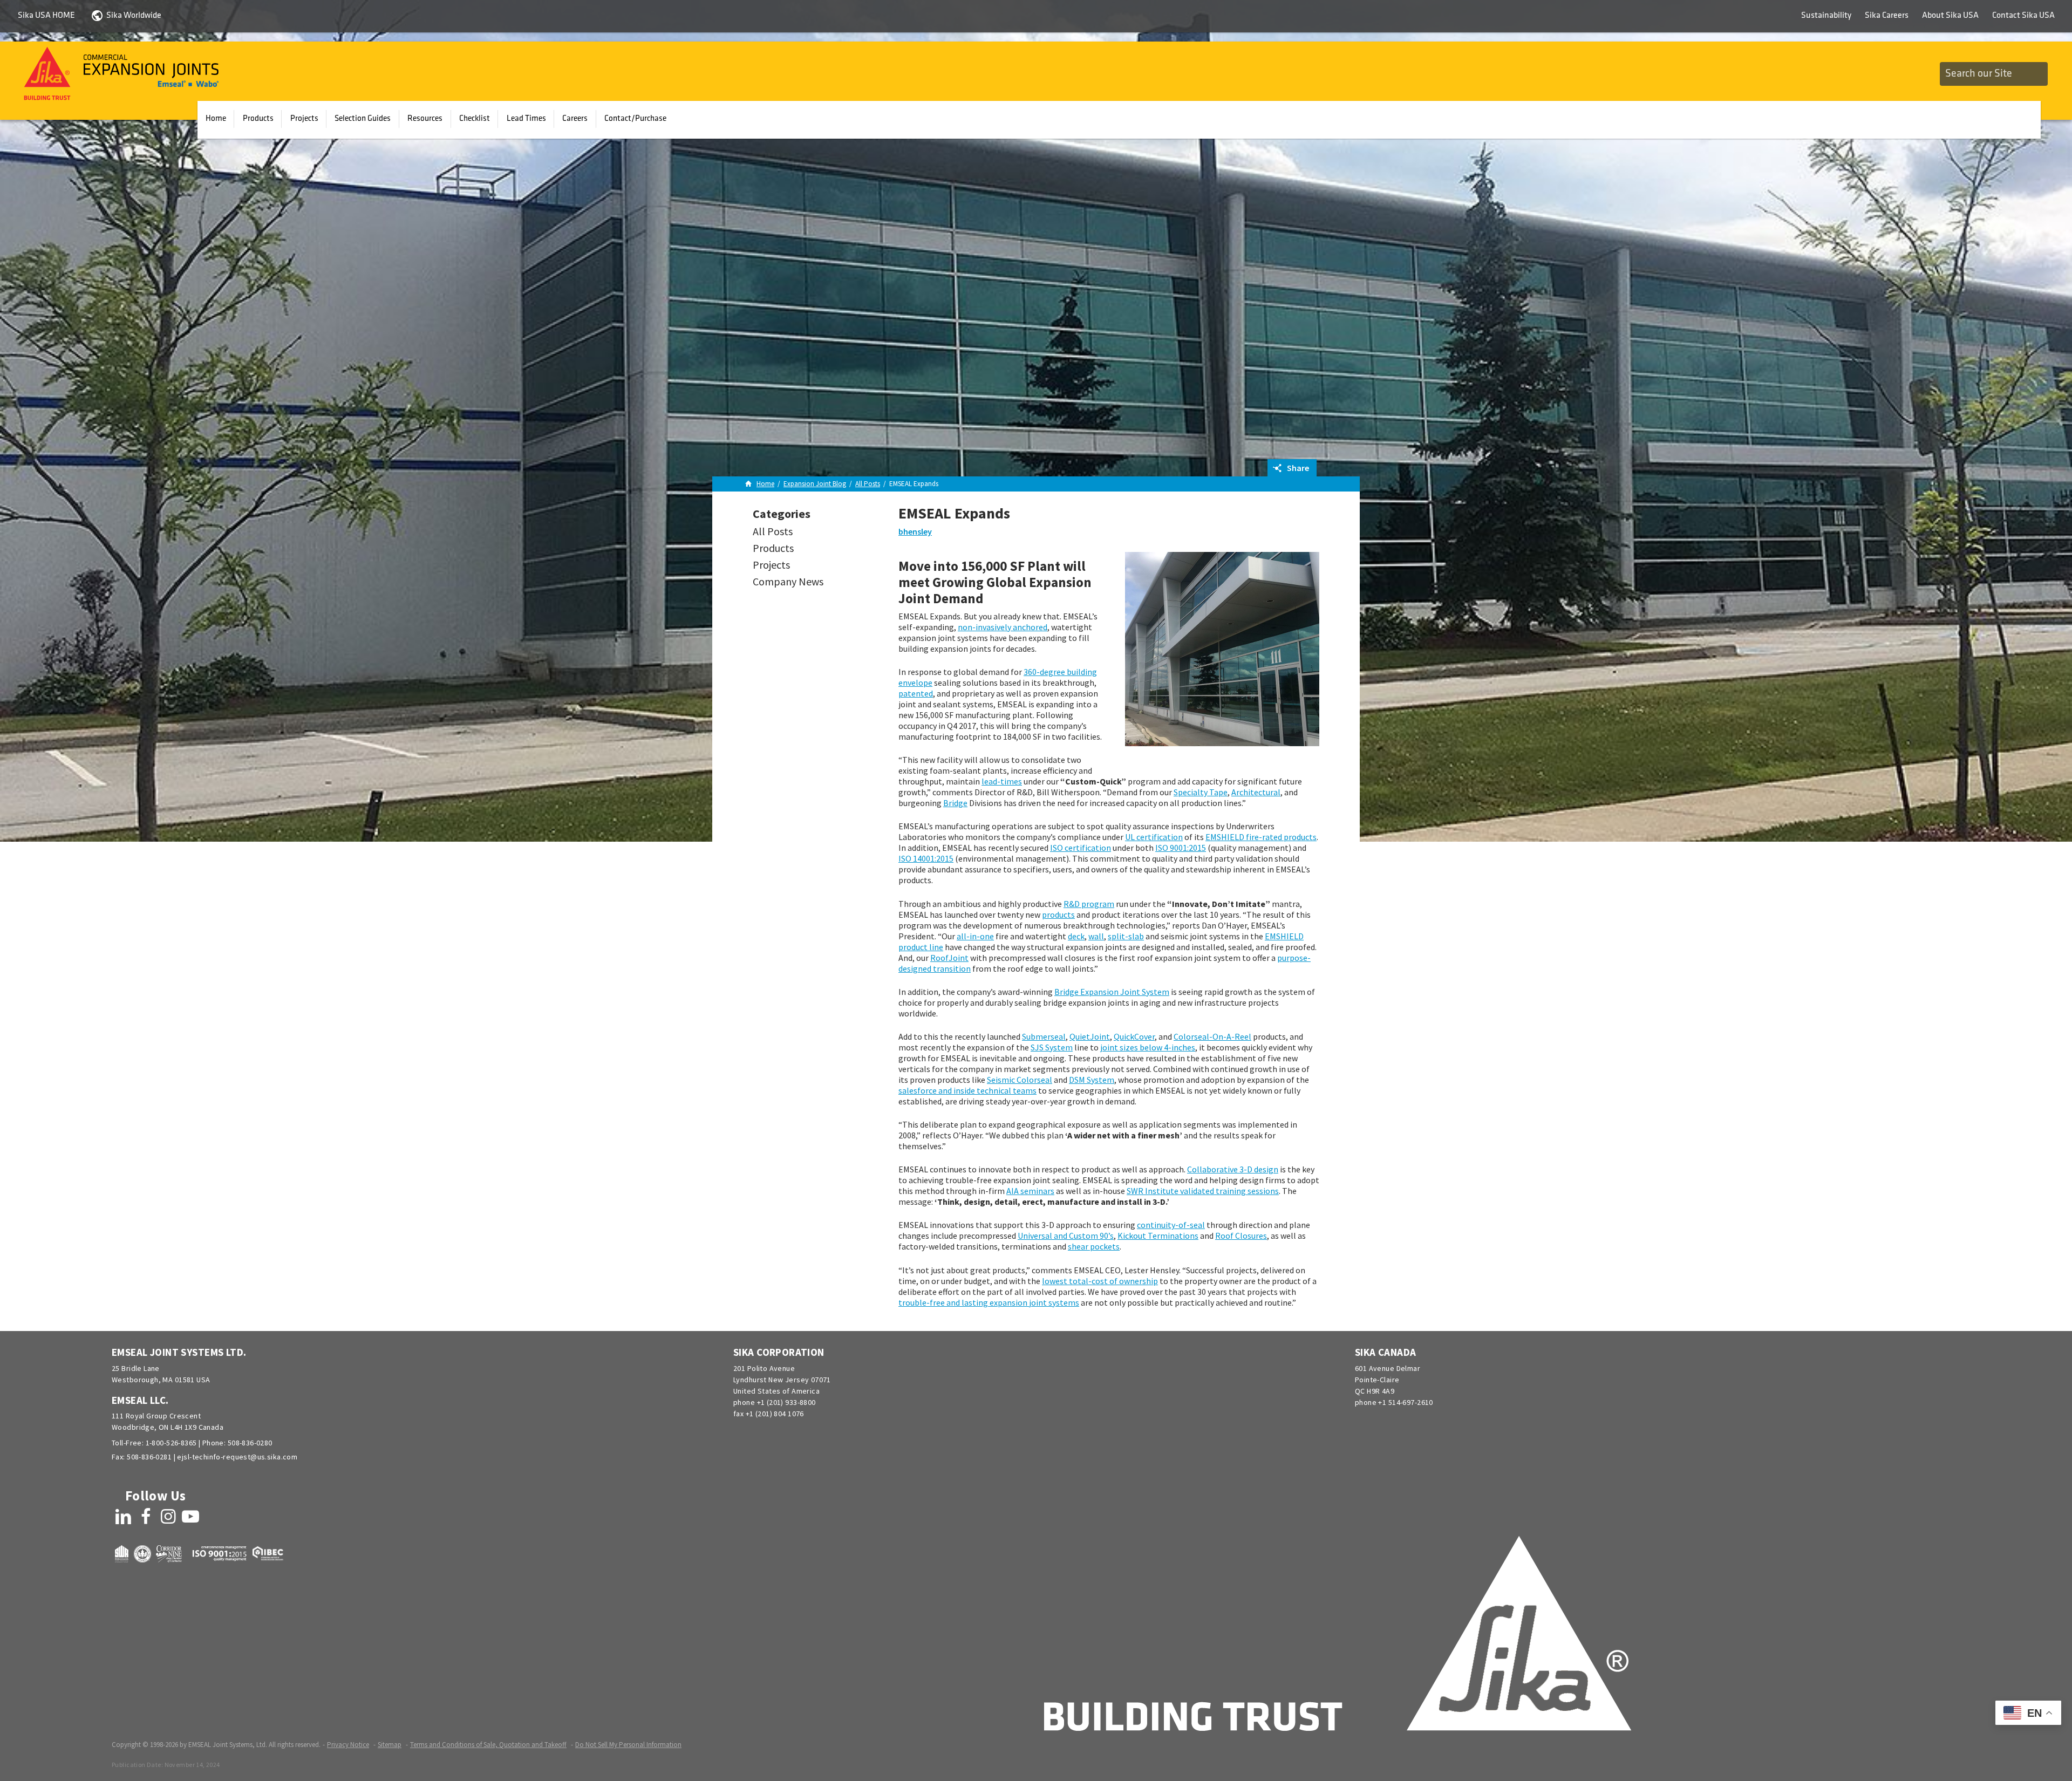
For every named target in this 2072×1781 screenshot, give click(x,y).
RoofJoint (949, 958)
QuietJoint (1090, 1036)
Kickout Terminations (1158, 1236)
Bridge (955, 803)
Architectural (1256, 792)
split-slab (1126, 936)
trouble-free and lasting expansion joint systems (989, 1302)
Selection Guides (363, 119)
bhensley (915, 531)
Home (216, 119)
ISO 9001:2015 (1181, 848)
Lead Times (526, 119)
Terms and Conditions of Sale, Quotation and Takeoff (488, 1745)
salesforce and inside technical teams (967, 1090)
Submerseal (1044, 1036)
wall (1096, 936)
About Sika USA (1950, 16)
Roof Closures (1241, 1236)
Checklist (475, 119)
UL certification (1154, 837)
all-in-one (975, 936)
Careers (575, 119)
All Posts (773, 531)
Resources (425, 119)
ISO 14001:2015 (926, 858)
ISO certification (1081, 848)
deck (1076, 936)
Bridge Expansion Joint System (1112, 992)
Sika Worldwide (134, 16)
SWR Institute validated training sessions (1203, 1191)
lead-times (1002, 781)
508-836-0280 (250, 1443)
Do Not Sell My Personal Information (628, 1745)
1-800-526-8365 (171, 1443)
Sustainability (1826, 16)
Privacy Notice (348, 1745)
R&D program (1089, 904)
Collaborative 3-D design (1233, 1169)
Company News (788, 581)
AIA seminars (1030, 1191)
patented (916, 693)
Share (1297, 468)
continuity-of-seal (1171, 1225)
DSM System (1092, 1080)
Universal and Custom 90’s (1066, 1236)
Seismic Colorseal (1020, 1080)
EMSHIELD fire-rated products (1261, 837)
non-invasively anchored (1003, 627)
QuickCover (1134, 1036)
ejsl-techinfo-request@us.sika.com (237, 1457)
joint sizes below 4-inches (1148, 1047)
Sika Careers (1887, 16)
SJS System (1052, 1047)
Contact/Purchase (635, 119)
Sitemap (390, 1745)
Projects (304, 119)
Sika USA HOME (46, 16)
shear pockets (1094, 1246)
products (1058, 915)
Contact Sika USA (2023, 16)
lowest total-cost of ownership (1100, 1281)
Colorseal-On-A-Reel (1212, 1036)
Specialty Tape (1201, 792)
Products (258, 119)
